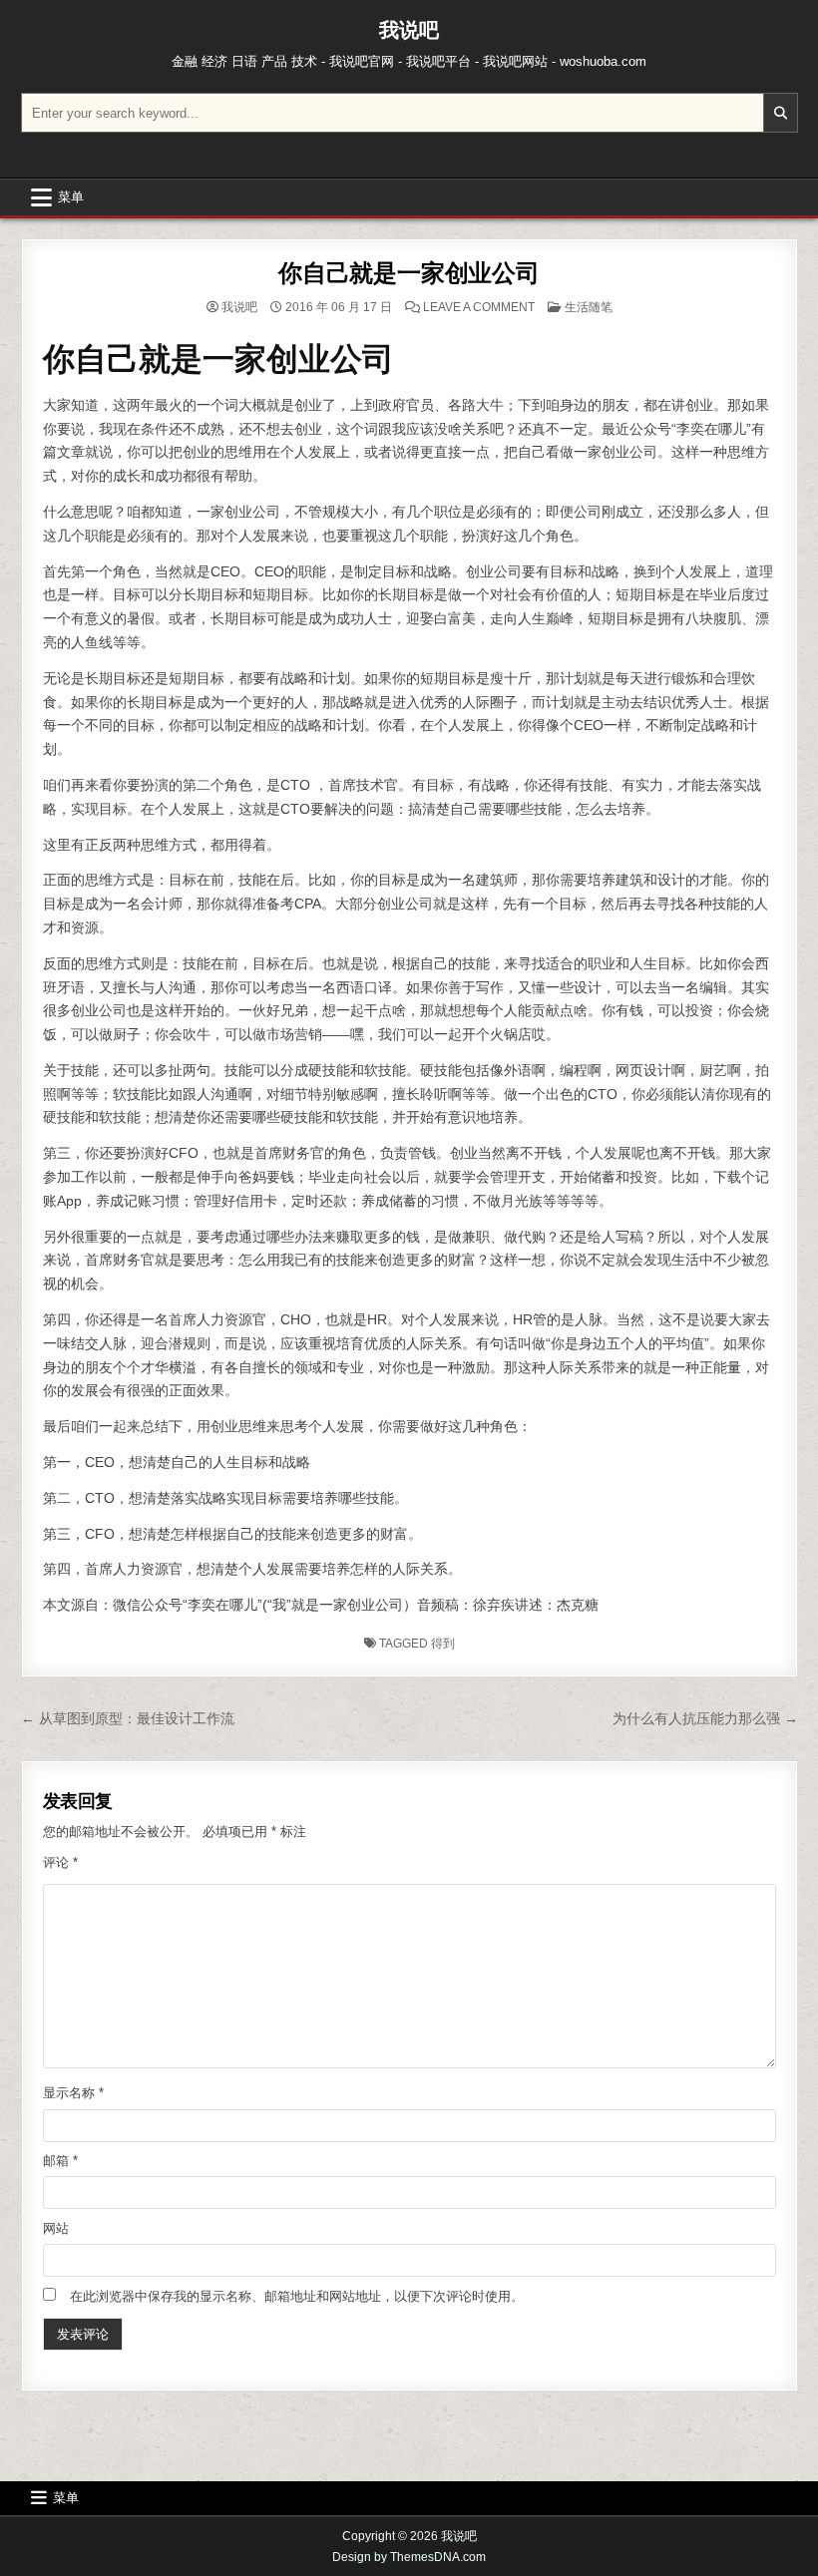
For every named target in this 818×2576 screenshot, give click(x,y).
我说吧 (409, 30)
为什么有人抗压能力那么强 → (705, 1718)
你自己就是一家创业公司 (409, 273)
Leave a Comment (479, 307)
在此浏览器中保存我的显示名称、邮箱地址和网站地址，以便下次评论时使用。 (297, 2296)
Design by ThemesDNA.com (409, 2557)
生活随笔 (589, 307)
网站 (56, 2228)
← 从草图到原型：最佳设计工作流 (128, 1718)
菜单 (71, 197)
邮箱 (60, 2161)
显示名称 (73, 2093)
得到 (443, 1644)
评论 (60, 1862)
